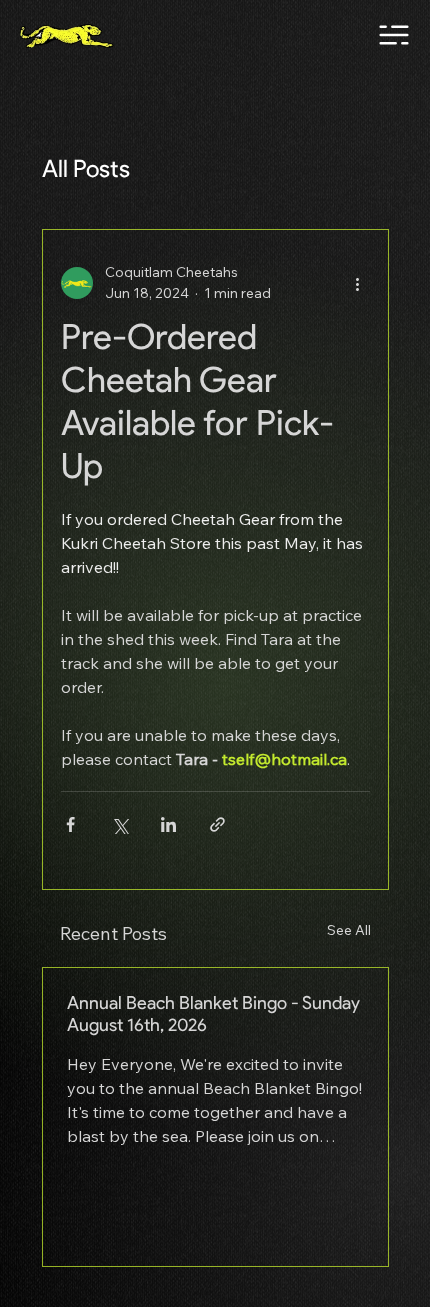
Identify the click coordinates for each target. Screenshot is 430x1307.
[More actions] (358, 283)
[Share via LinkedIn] (168, 824)
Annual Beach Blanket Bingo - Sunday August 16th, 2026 (213, 1014)
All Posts (86, 168)
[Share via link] (217, 824)
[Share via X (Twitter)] (119, 824)
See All (349, 930)
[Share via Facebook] (70, 824)
